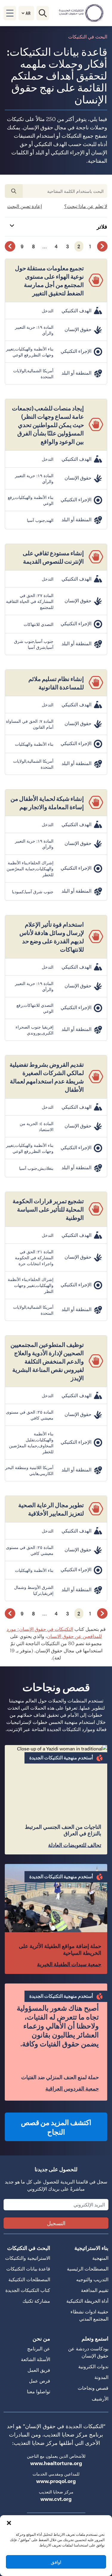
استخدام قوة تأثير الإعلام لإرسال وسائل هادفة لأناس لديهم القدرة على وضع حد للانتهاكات (52, 937)
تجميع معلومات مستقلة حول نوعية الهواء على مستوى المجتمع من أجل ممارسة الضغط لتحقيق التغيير (49, 280)
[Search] (43, 13)
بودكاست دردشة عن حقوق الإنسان (88, 2352)
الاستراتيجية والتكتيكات (28, 2258)
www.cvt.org (56, 2499)
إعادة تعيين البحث (24, 206)
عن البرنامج (39, 2348)
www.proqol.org (56, 2481)
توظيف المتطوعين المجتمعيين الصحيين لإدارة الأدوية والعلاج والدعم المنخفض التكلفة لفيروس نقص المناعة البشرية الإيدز (47, 1361)
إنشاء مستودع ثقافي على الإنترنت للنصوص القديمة (53, 557)
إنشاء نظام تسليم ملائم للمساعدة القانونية (56, 683)
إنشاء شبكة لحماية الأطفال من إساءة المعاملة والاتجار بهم (47, 802)
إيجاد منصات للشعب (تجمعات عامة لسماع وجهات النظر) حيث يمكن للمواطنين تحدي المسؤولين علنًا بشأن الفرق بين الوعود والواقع (48, 425)
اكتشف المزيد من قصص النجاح (56, 2127)
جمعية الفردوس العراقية (72, 2089)
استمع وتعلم (95, 2338)
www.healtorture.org (56, 2463)
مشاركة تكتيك (36, 2301)
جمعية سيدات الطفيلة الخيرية (69, 1964)
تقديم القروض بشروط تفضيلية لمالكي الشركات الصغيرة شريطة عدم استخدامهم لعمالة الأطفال (47, 1077)
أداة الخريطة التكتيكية (87, 2301)
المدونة (101, 2377)
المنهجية (100, 2258)
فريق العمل (39, 2370)
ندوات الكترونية (93, 2366)
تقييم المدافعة (95, 2290)
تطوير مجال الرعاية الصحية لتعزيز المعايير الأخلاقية (51, 1509)
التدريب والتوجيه (92, 2279)
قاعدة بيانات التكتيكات (28, 2269)
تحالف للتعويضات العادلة (75, 1845)
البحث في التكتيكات (29, 2248)
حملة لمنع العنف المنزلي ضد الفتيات (60, 2077)
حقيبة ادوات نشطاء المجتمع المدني (89, 2315)
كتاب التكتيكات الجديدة (28, 2290)
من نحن (41, 2338)
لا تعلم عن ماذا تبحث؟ (86, 206)
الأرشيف (100, 2399)
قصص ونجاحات (93, 2388)
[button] (9, 2523)
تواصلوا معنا (39, 2391)
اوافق (56, 2562)
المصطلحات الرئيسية (88, 2269)
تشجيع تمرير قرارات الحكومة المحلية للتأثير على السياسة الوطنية (48, 1209)
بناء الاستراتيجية (91, 2248)
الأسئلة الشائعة (36, 2359)
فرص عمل (40, 2381)
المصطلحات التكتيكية (29, 2279)
